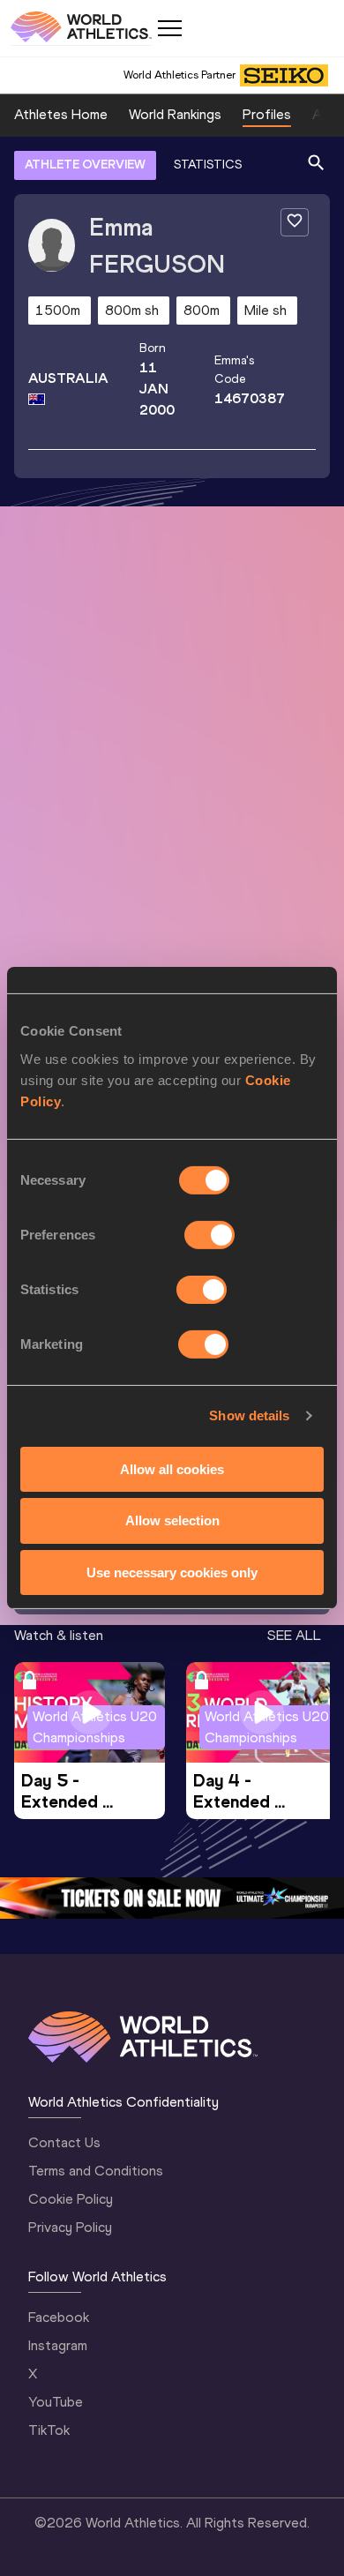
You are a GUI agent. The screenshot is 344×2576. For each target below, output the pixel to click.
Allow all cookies (172, 1468)
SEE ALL (294, 1635)
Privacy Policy (70, 2227)
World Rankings (175, 114)
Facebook (59, 2317)
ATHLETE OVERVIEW (85, 165)
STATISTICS (208, 165)
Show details (249, 1415)
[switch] (209, 1234)
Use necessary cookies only (172, 1573)
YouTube (56, 2402)
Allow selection (172, 1520)
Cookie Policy (71, 2199)
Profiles (267, 114)
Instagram (58, 2345)
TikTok (49, 2430)
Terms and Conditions (96, 2171)
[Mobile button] (169, 28)
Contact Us (64, 2142)
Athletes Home (61, 114)
